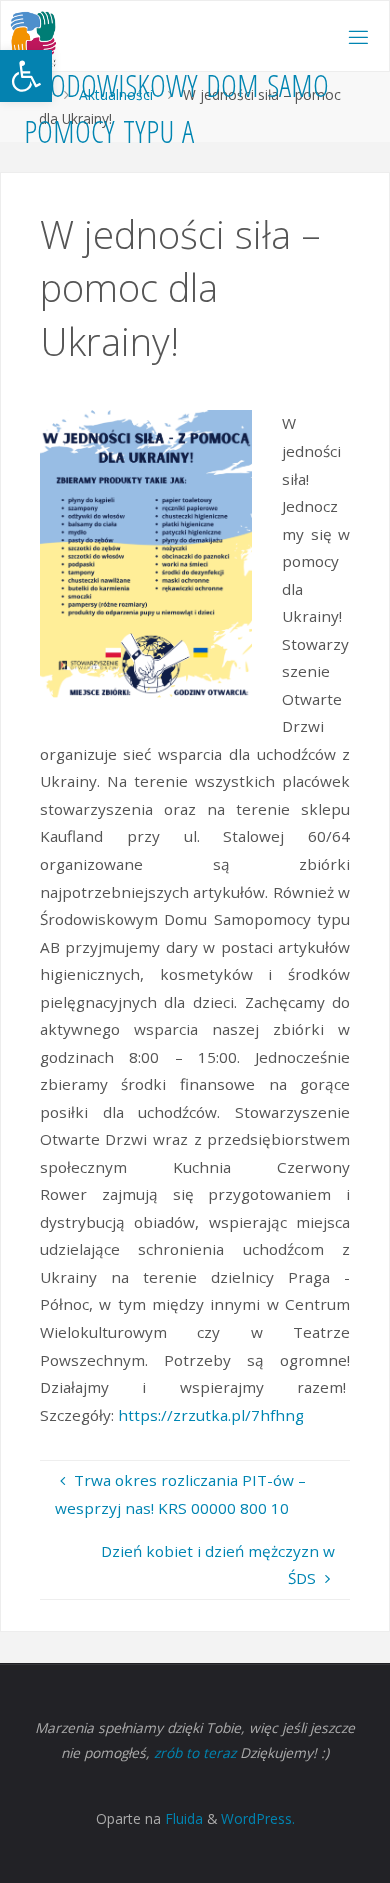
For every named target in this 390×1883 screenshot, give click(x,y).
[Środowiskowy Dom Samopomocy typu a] (33, 37)
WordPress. (258, 1818)
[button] (26, 76)
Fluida (182, 1818)
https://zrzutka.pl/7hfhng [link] (211, 1415)
